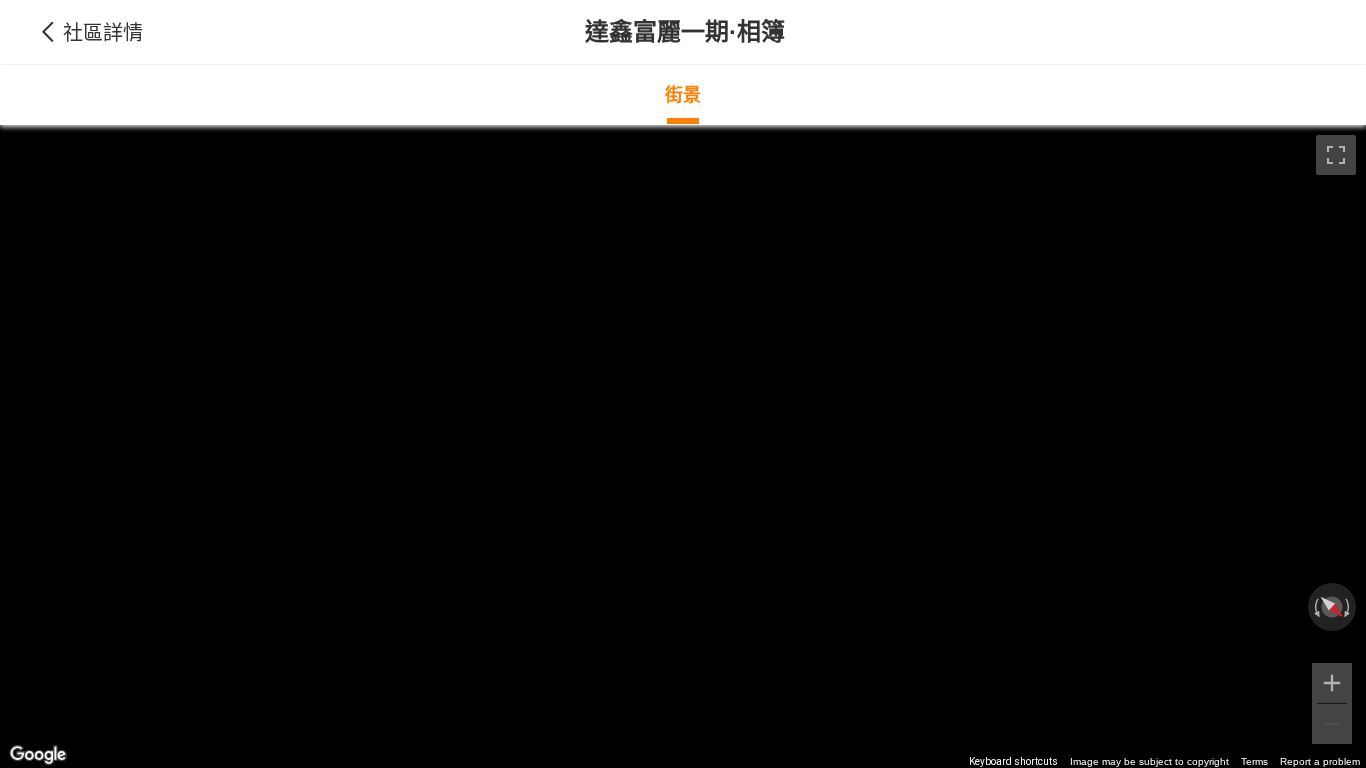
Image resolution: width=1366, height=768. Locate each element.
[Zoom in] (1332, 683)
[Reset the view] (1331, 607)
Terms (1254, 761)
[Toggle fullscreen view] (1336, 155)
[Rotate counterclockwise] (1315, 607)
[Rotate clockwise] (1349, 607)
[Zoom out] (1332, 724)
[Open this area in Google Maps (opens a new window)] (38, 755)
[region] (683, 446)
